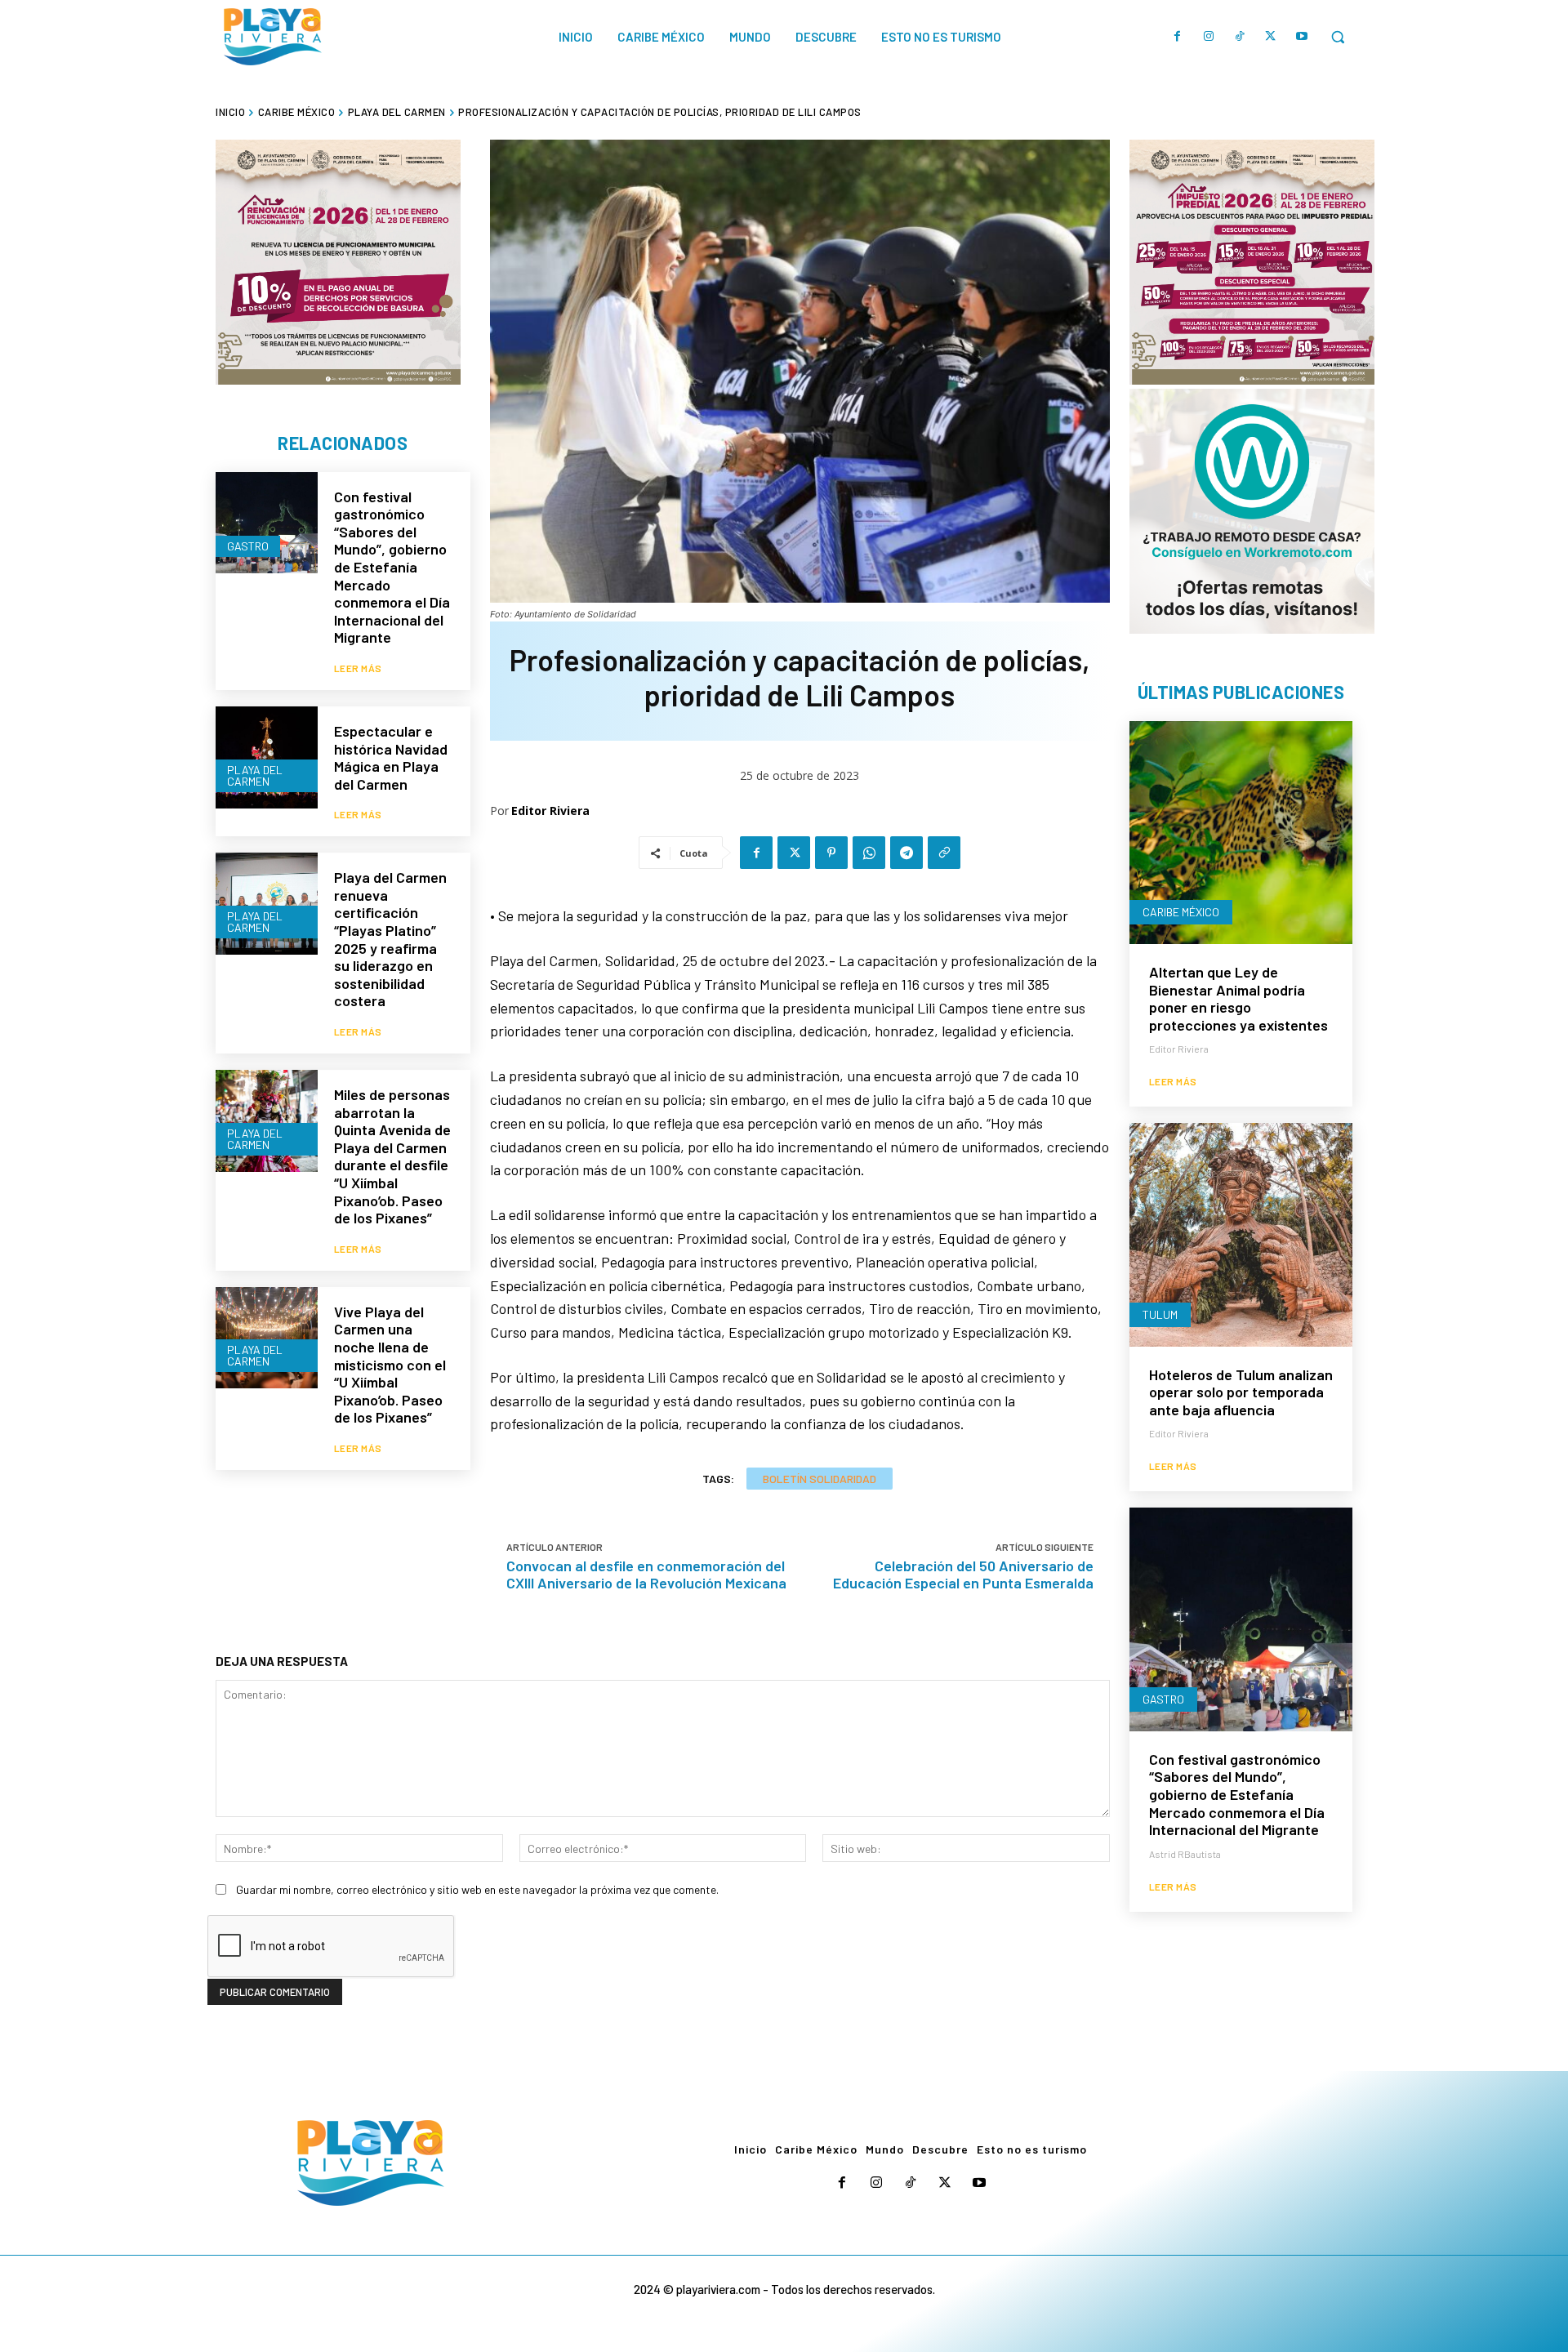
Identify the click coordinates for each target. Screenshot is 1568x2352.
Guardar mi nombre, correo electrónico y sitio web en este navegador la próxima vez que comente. (477, 1889)
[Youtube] (1302, 37)
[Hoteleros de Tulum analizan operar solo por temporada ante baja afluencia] (1241, 1234)
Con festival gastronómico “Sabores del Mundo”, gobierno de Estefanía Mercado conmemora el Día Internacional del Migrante (392, 567)
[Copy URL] (944, 853)
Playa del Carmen (397, 112)
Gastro (248, 546)
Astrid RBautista (1185, 1854)
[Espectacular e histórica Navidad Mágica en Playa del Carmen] (267, 757)
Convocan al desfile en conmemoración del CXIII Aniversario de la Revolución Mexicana (646, 1574)
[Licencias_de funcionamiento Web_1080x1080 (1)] (338, 262)
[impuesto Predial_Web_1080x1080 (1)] (1252, 262)
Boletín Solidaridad (820, 1479)
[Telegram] (906, 853)
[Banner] (1252, 511)
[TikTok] (1240, 37)
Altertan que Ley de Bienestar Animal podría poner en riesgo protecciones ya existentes (1238, 998)
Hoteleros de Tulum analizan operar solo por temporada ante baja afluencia (1241, 1392)
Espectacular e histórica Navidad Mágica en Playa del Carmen (391, 757)
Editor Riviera (550, 811)
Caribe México (297, 112)
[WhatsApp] (869, 853)
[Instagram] (1209, 37)
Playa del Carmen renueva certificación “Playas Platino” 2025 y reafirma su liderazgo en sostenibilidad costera (390, 939)
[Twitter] (1271, 37)
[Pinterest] (831, 853)
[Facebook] (1178, 37)
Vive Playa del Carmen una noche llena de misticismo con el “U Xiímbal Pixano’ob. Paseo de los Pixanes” (390, 1365)
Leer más (358, 668)
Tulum (1160, 1314)
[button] (1338, 37)
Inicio (230, 112)
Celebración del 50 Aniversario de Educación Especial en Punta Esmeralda (963, 1574)
